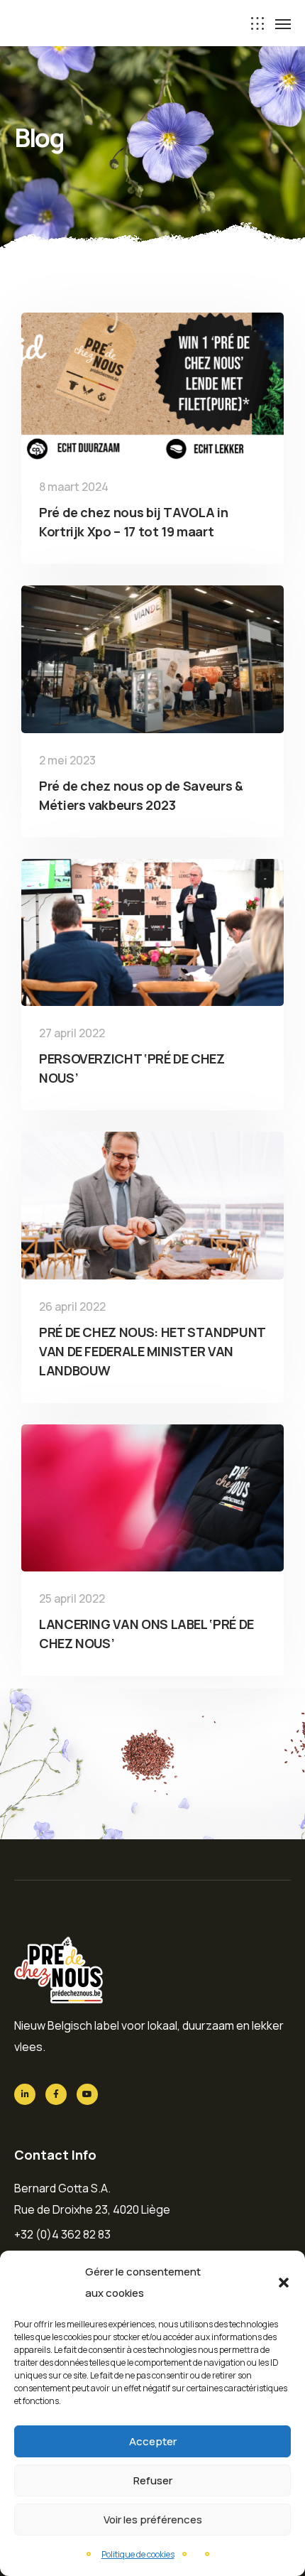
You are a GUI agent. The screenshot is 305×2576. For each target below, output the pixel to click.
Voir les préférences (153, 2520)
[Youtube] (87, 2094)
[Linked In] (25, 2094)
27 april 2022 (72, 1033)
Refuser (153, 2480)
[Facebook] (56, 2094)
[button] (284, 2283)
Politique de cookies (138, 2554)
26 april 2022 (72, 1306)
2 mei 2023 (67, 760)
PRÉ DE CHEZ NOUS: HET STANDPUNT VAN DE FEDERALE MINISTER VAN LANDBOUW (152, 1351)
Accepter (153, 2441)
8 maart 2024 (74, 487)
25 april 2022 (72, 1598)
